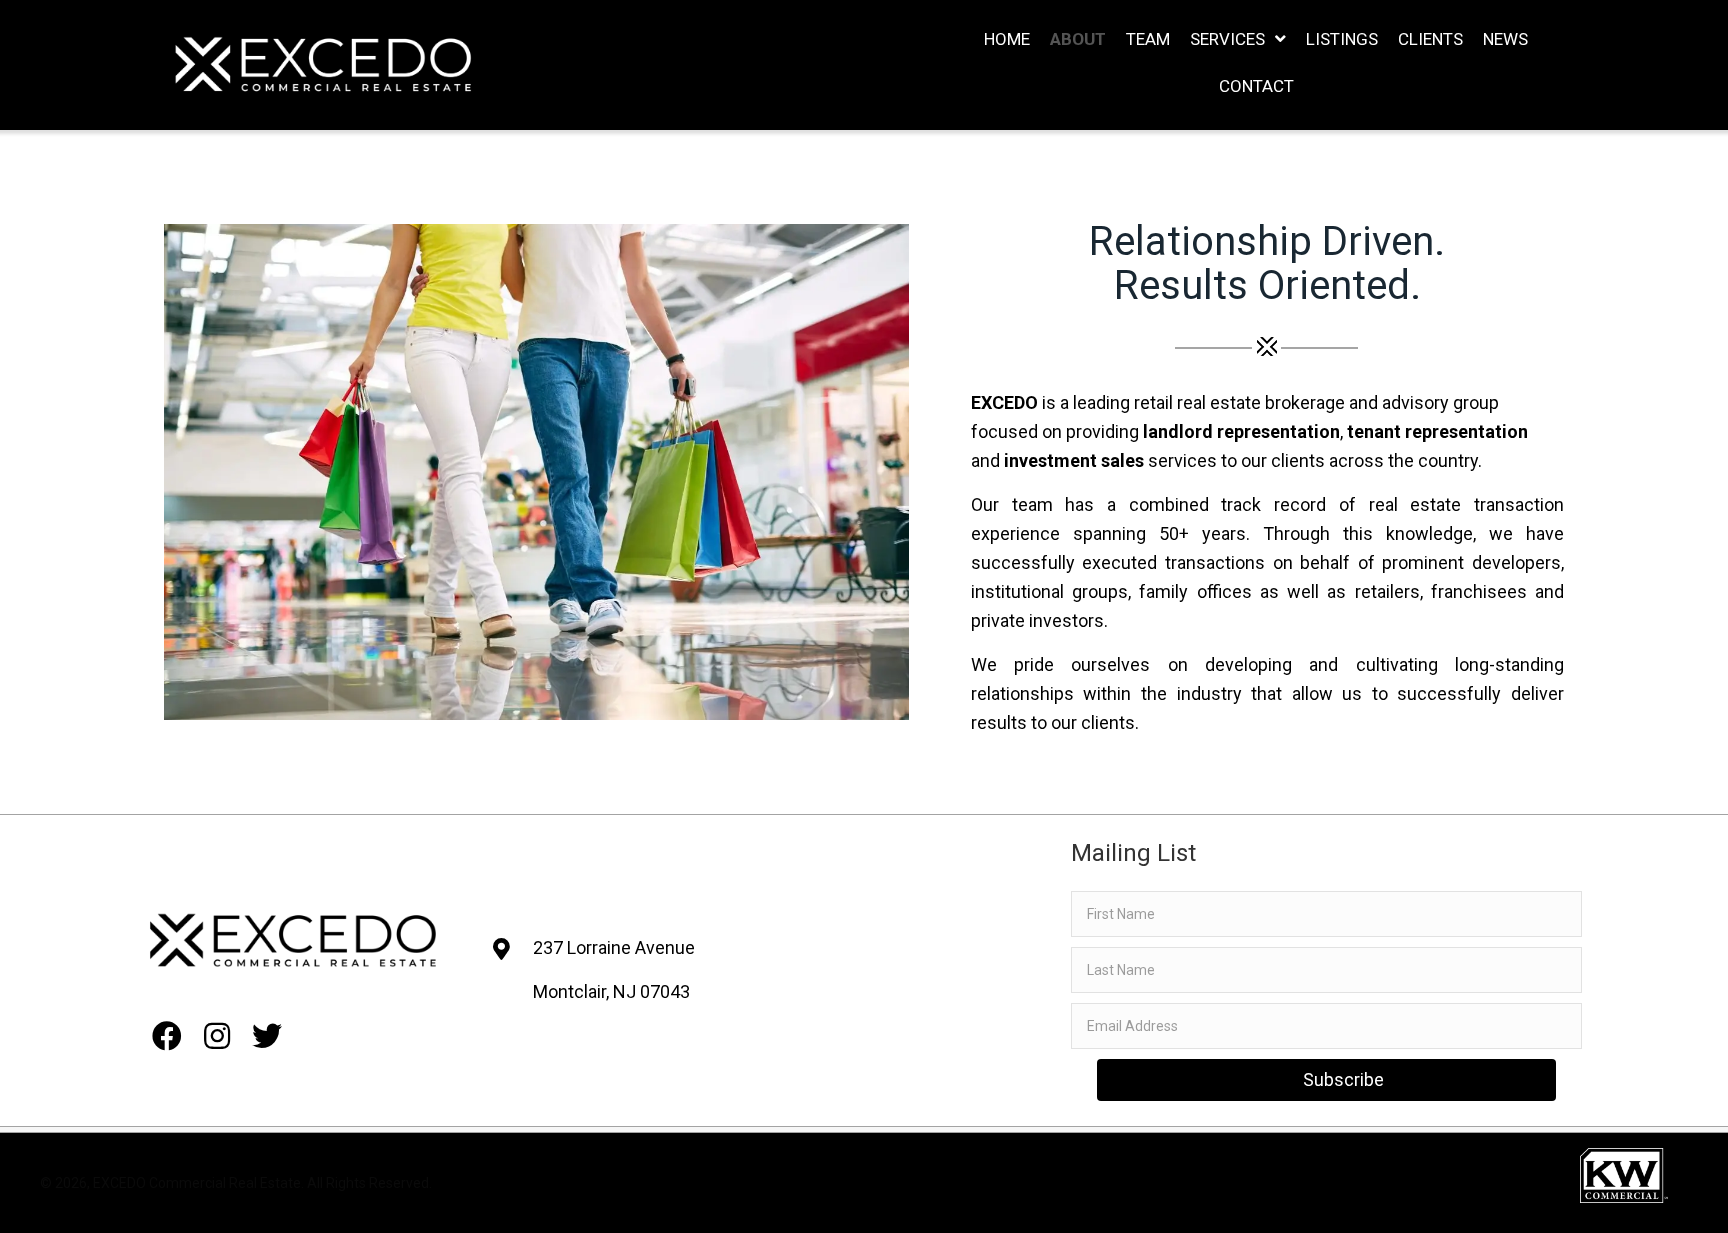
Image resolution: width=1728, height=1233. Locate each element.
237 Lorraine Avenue (614, 947)
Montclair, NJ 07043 (611, 991)
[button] (167, 1026)
